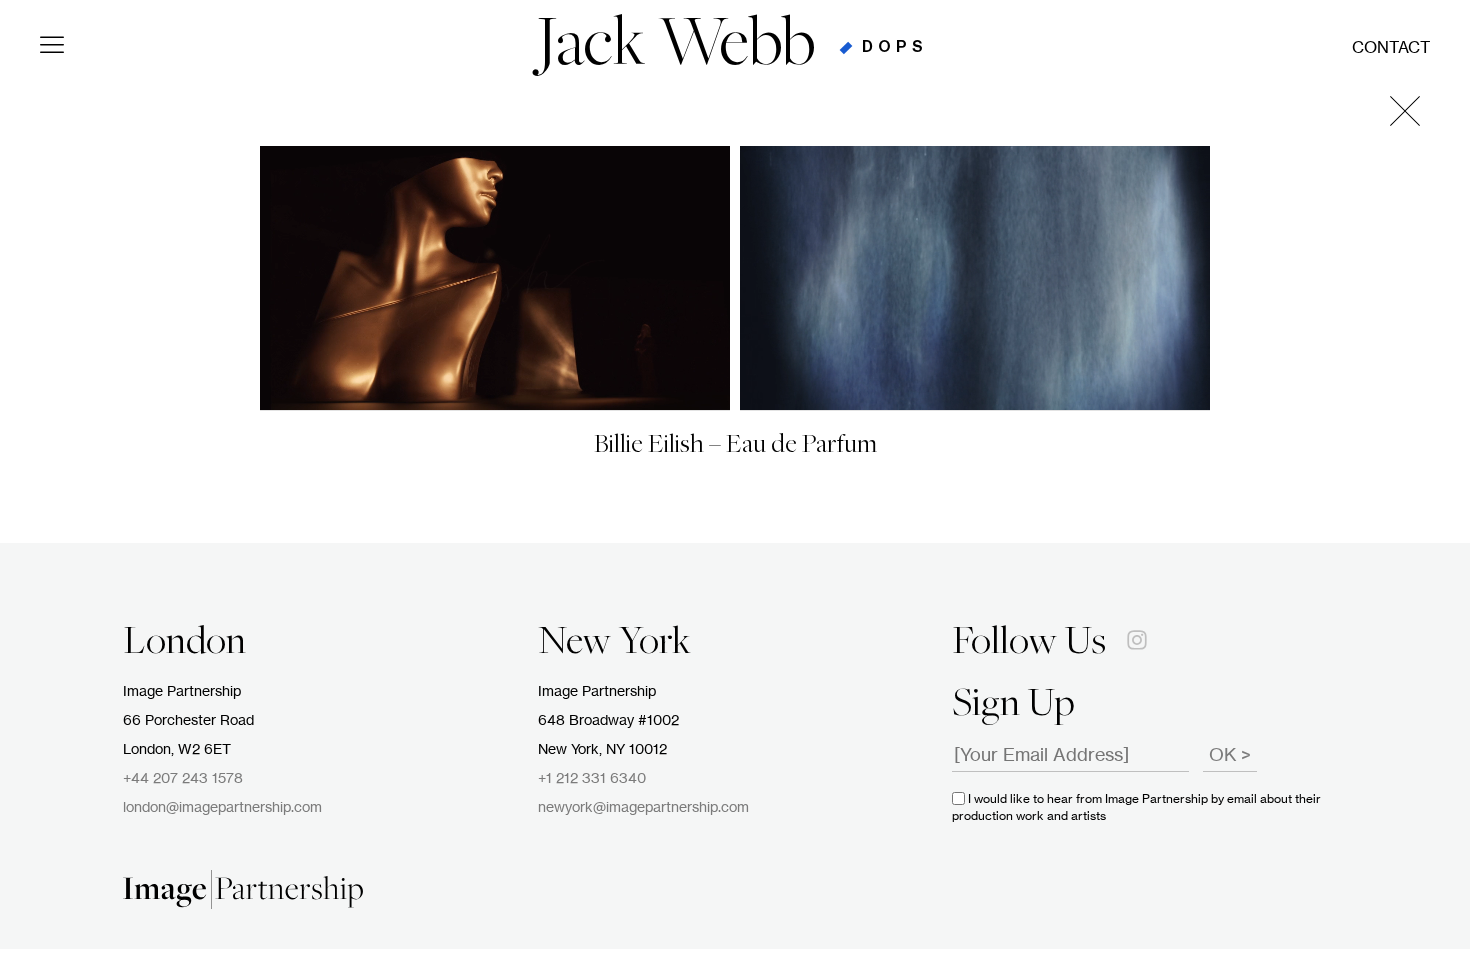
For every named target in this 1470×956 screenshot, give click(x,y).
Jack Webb (676, 48)
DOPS (895, 47)
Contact (1391, 48)
